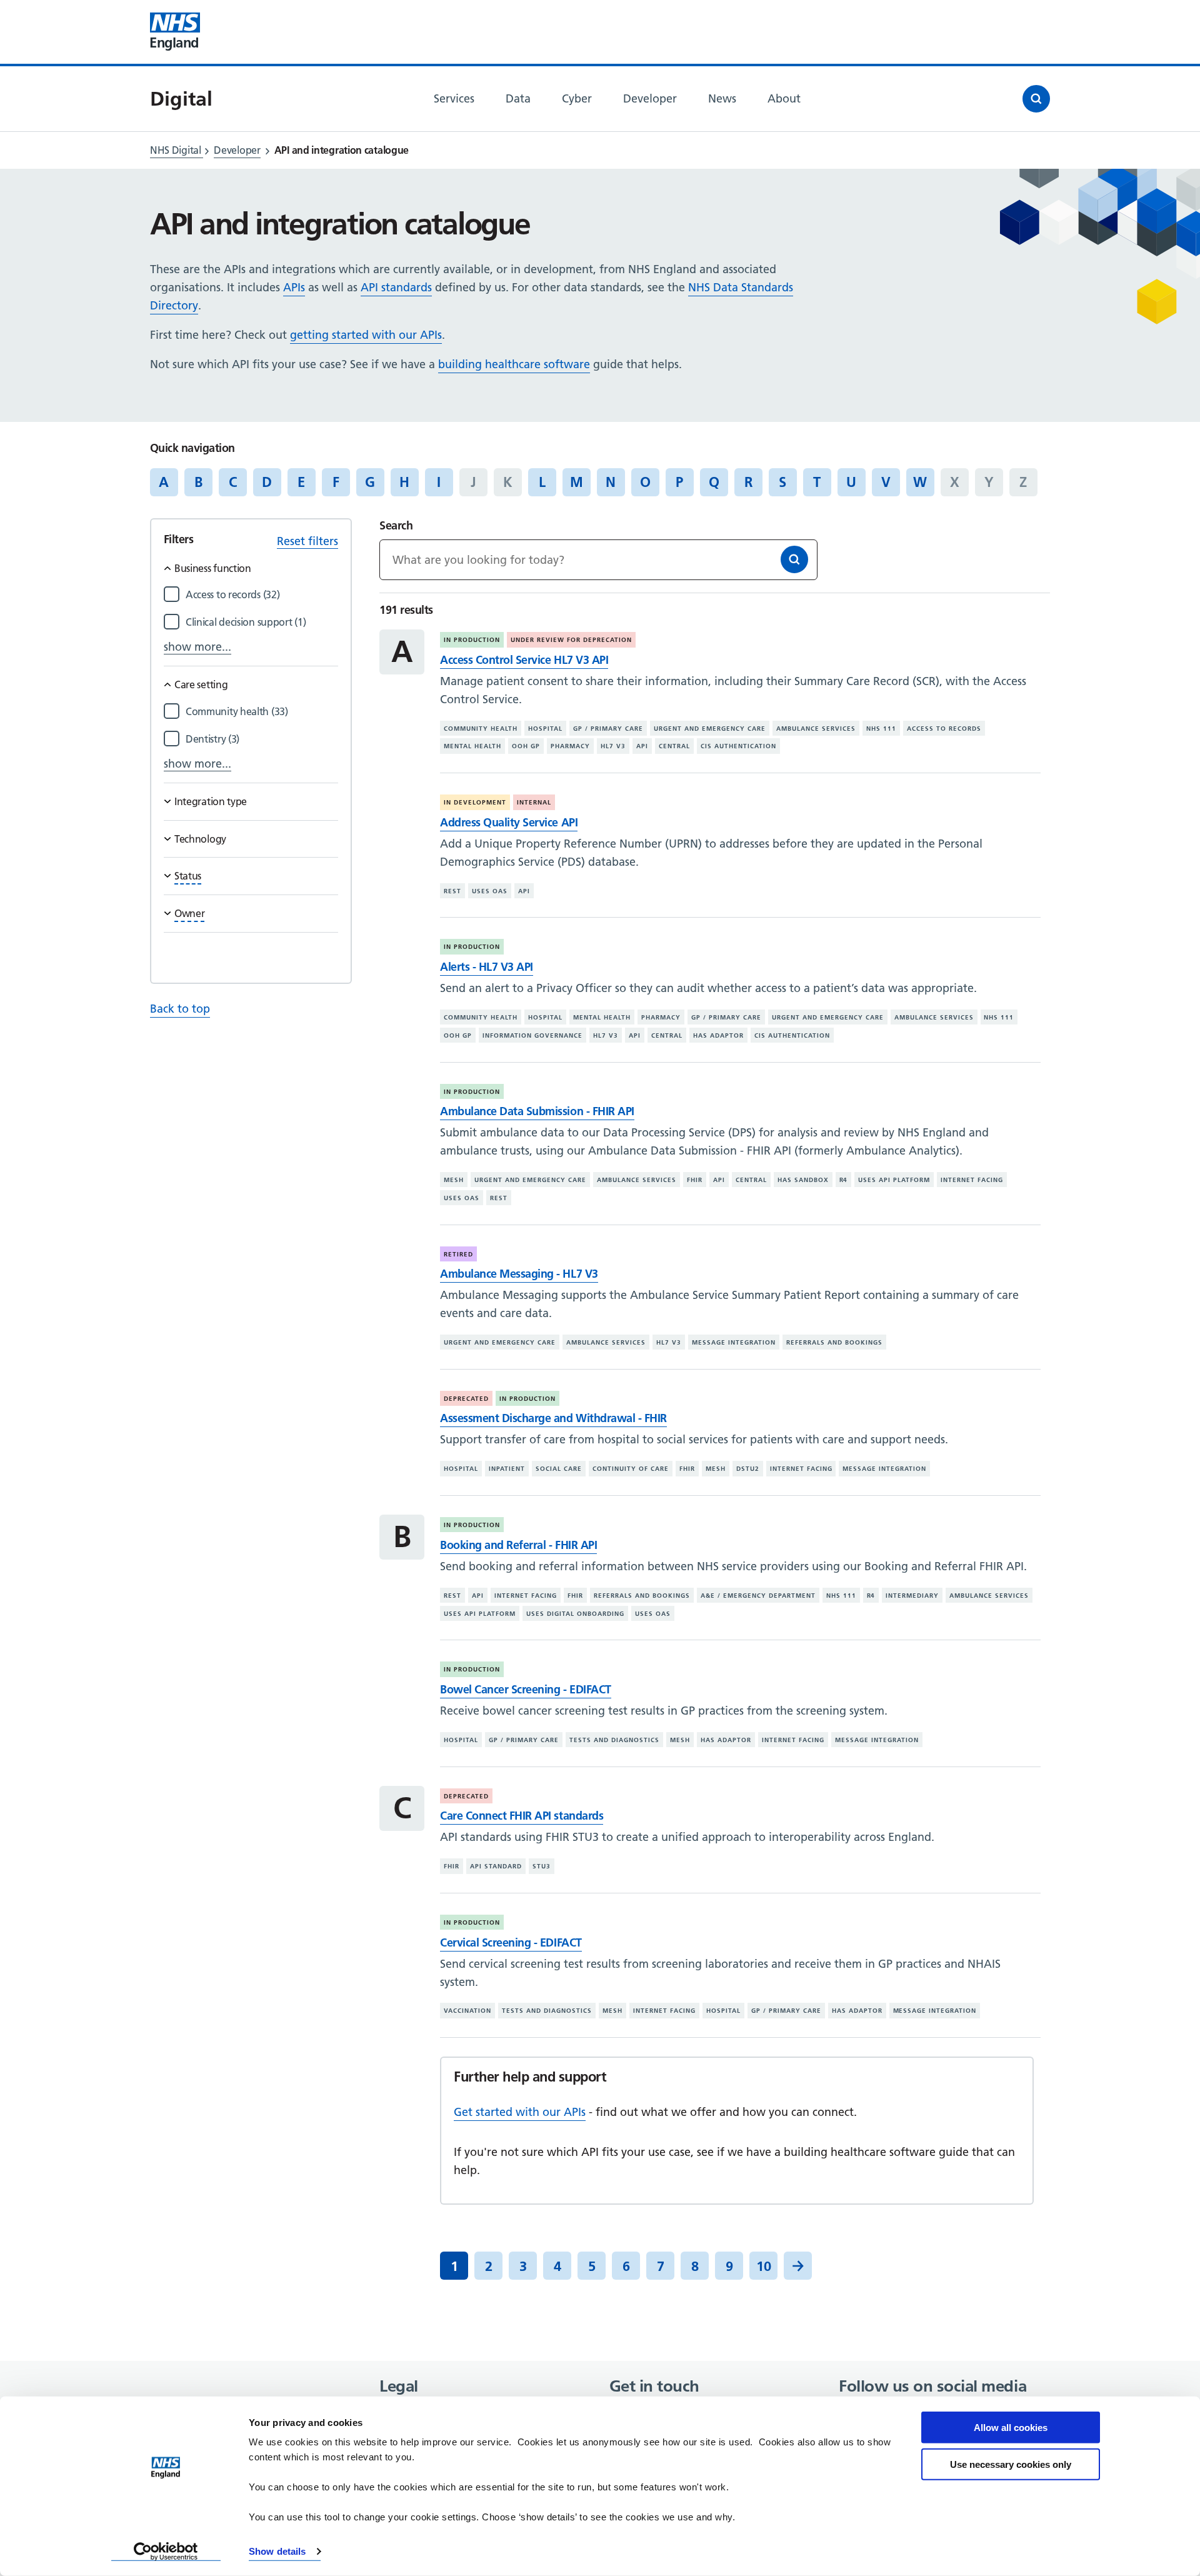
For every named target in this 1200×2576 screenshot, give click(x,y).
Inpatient (507, 1469)
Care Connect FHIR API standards (522, 1816)
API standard (496, 1866)
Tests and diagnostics (614, 1740)
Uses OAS (490, 891)
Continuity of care (631, 1469)
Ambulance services (816, 729)
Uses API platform (894, 1180)
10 (764, 2266)
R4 (844, 1180)
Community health (481, 729)
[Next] (798, 2266)
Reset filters (307, 541)
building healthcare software (514, 364)
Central (674, 746)
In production (472, 640)
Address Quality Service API (509, 822)
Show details (277, 2551)
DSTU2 (748, 1469)
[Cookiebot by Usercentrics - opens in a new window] (166, 2552)
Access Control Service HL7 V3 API (524, 660)
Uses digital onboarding (575, 1613)
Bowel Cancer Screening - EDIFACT (525, 1689)
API (642, 746)
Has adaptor (718, 1035)
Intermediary (912, 1596)
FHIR (695, 1180)
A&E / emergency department (758, 1596)
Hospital (545, 729)
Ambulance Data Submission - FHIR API (537, 1111)
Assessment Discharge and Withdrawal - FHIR (553, 1418)
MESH (454, 1180)
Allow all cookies (1011, 2428)
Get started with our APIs (520, 2112)
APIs (294, 287)
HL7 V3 (613, 746)
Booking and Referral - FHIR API (518, 1545)
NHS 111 (881, 729)
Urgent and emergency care (710, 729)
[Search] (794, 559)
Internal (534, 802)
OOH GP (526, 746)
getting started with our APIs (366, 335)
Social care (559, 1469)
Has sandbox (803, 1180)
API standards (396, 287)
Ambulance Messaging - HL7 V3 (519, 1274)
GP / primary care (608, 729)
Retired (458, 1254)
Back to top (180, 1009)
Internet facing (972, 1180)
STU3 (542, 1866)
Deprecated (466, 1399)
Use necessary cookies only (1011, 2464)
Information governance (532, 1035)
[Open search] (1036, 99)
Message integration (734, 1342)
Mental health (472, 746)
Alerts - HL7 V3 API (487, 967)
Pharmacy (570, 746)
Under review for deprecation (571, 640)
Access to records (944, 729)
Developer (237, 150)
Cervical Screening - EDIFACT (511, 1942)
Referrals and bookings (834, 1342)
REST (452, 891)
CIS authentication (738, 746)
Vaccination (467, 2011)
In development (475, 802)
